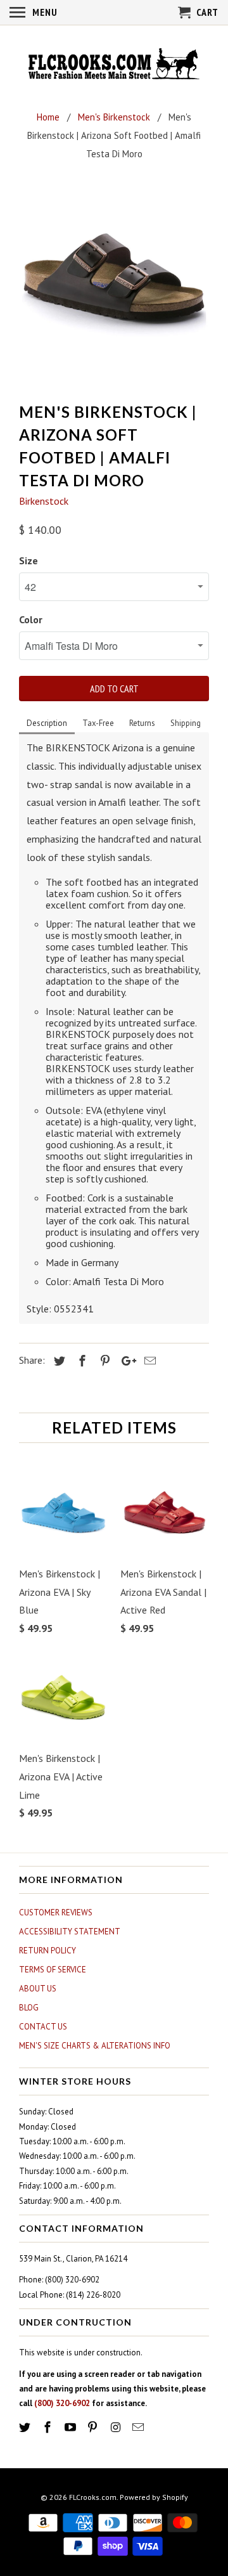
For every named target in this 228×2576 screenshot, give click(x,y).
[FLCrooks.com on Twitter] (26, 2427)
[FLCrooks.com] (114, 65)
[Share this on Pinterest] (103, 1361)
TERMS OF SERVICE (53, 1970)
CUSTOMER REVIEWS (56, 1913)
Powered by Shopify (154, 2497)
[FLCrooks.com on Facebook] (49, 2427)
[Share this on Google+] (125, 1361)
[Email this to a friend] (148, 1361)
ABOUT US (38, 1989)
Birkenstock (44, 501)
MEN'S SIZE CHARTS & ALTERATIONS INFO (95, 2046)
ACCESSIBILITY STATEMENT (70, 1932)
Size (28, 560)
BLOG (29, 2008)
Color (31, 619)
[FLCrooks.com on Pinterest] (94, 2427)
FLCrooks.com (93, 2497)
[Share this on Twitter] (58, 1361)
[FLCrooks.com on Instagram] (117, 2427)
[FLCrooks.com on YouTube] (72, 2427)
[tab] (47, 724)
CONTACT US (43, 2027)
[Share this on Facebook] (80, 1361)
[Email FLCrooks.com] (139, 2427)
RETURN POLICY (47, 1951)
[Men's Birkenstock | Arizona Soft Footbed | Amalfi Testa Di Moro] (114, 285)
